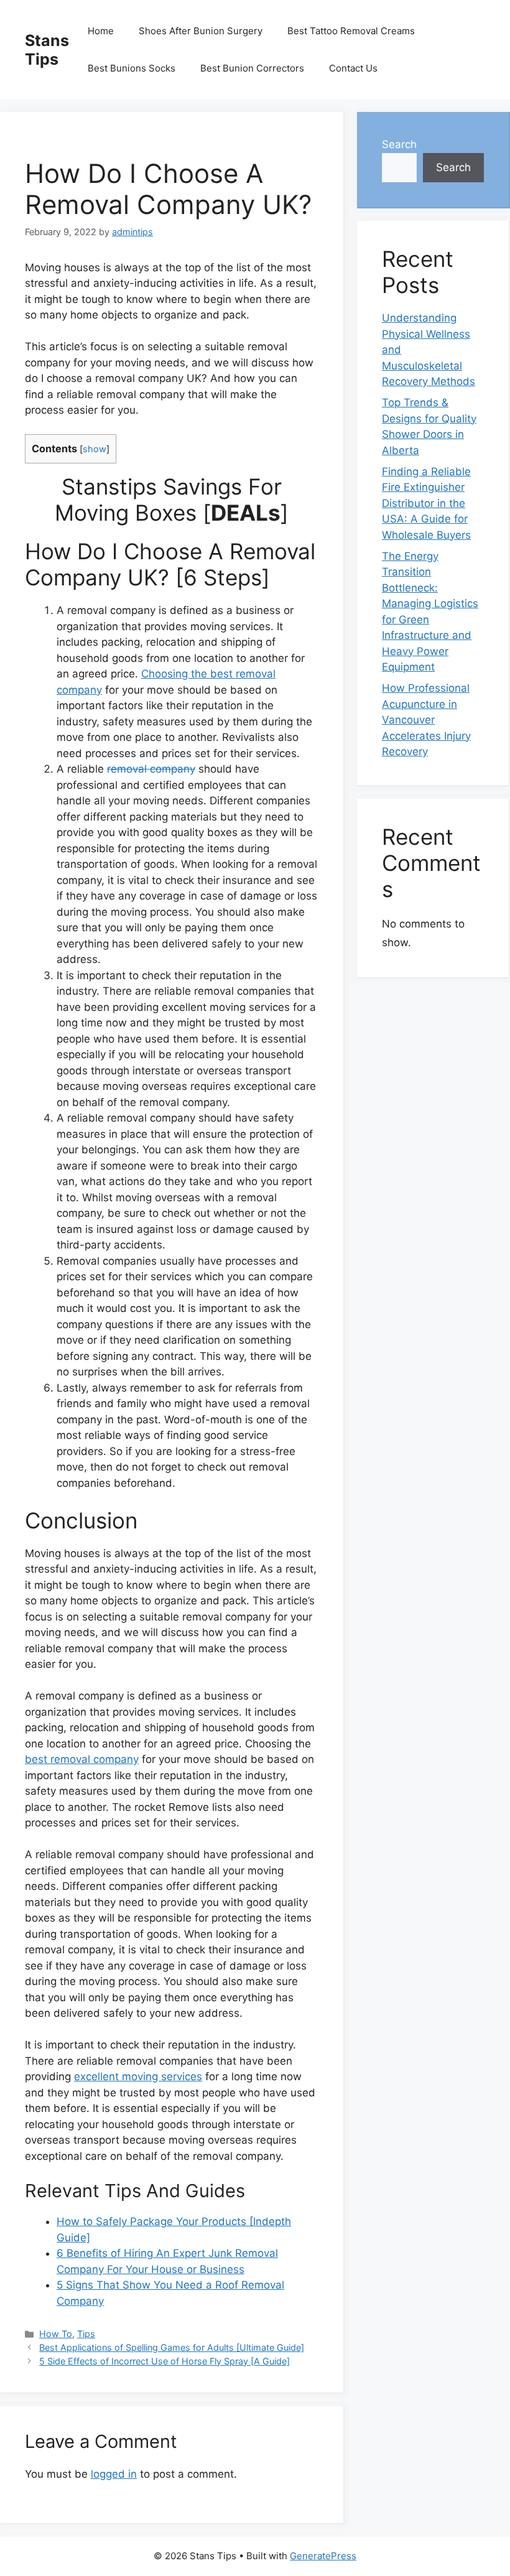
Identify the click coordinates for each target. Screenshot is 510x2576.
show (95, 449)
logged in (114, 2474)
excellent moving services (138, 2076)
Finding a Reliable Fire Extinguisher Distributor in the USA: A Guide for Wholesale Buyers (426, 503)
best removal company (82, 1759)
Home (101, 31)
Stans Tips (47, 50)
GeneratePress (323, 2556)
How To (56, 2334)
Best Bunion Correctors (252, 68)
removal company (151, 769)
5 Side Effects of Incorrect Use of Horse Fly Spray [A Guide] (165, 2361)
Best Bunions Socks (132, 68)
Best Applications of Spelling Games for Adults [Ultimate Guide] (172, 2347)
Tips (86, 2334)
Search (399, 144)
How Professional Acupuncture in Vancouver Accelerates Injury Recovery (426, 720)
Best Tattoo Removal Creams (351, 31)
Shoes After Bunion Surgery (201, 31)
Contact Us (353, 68)
